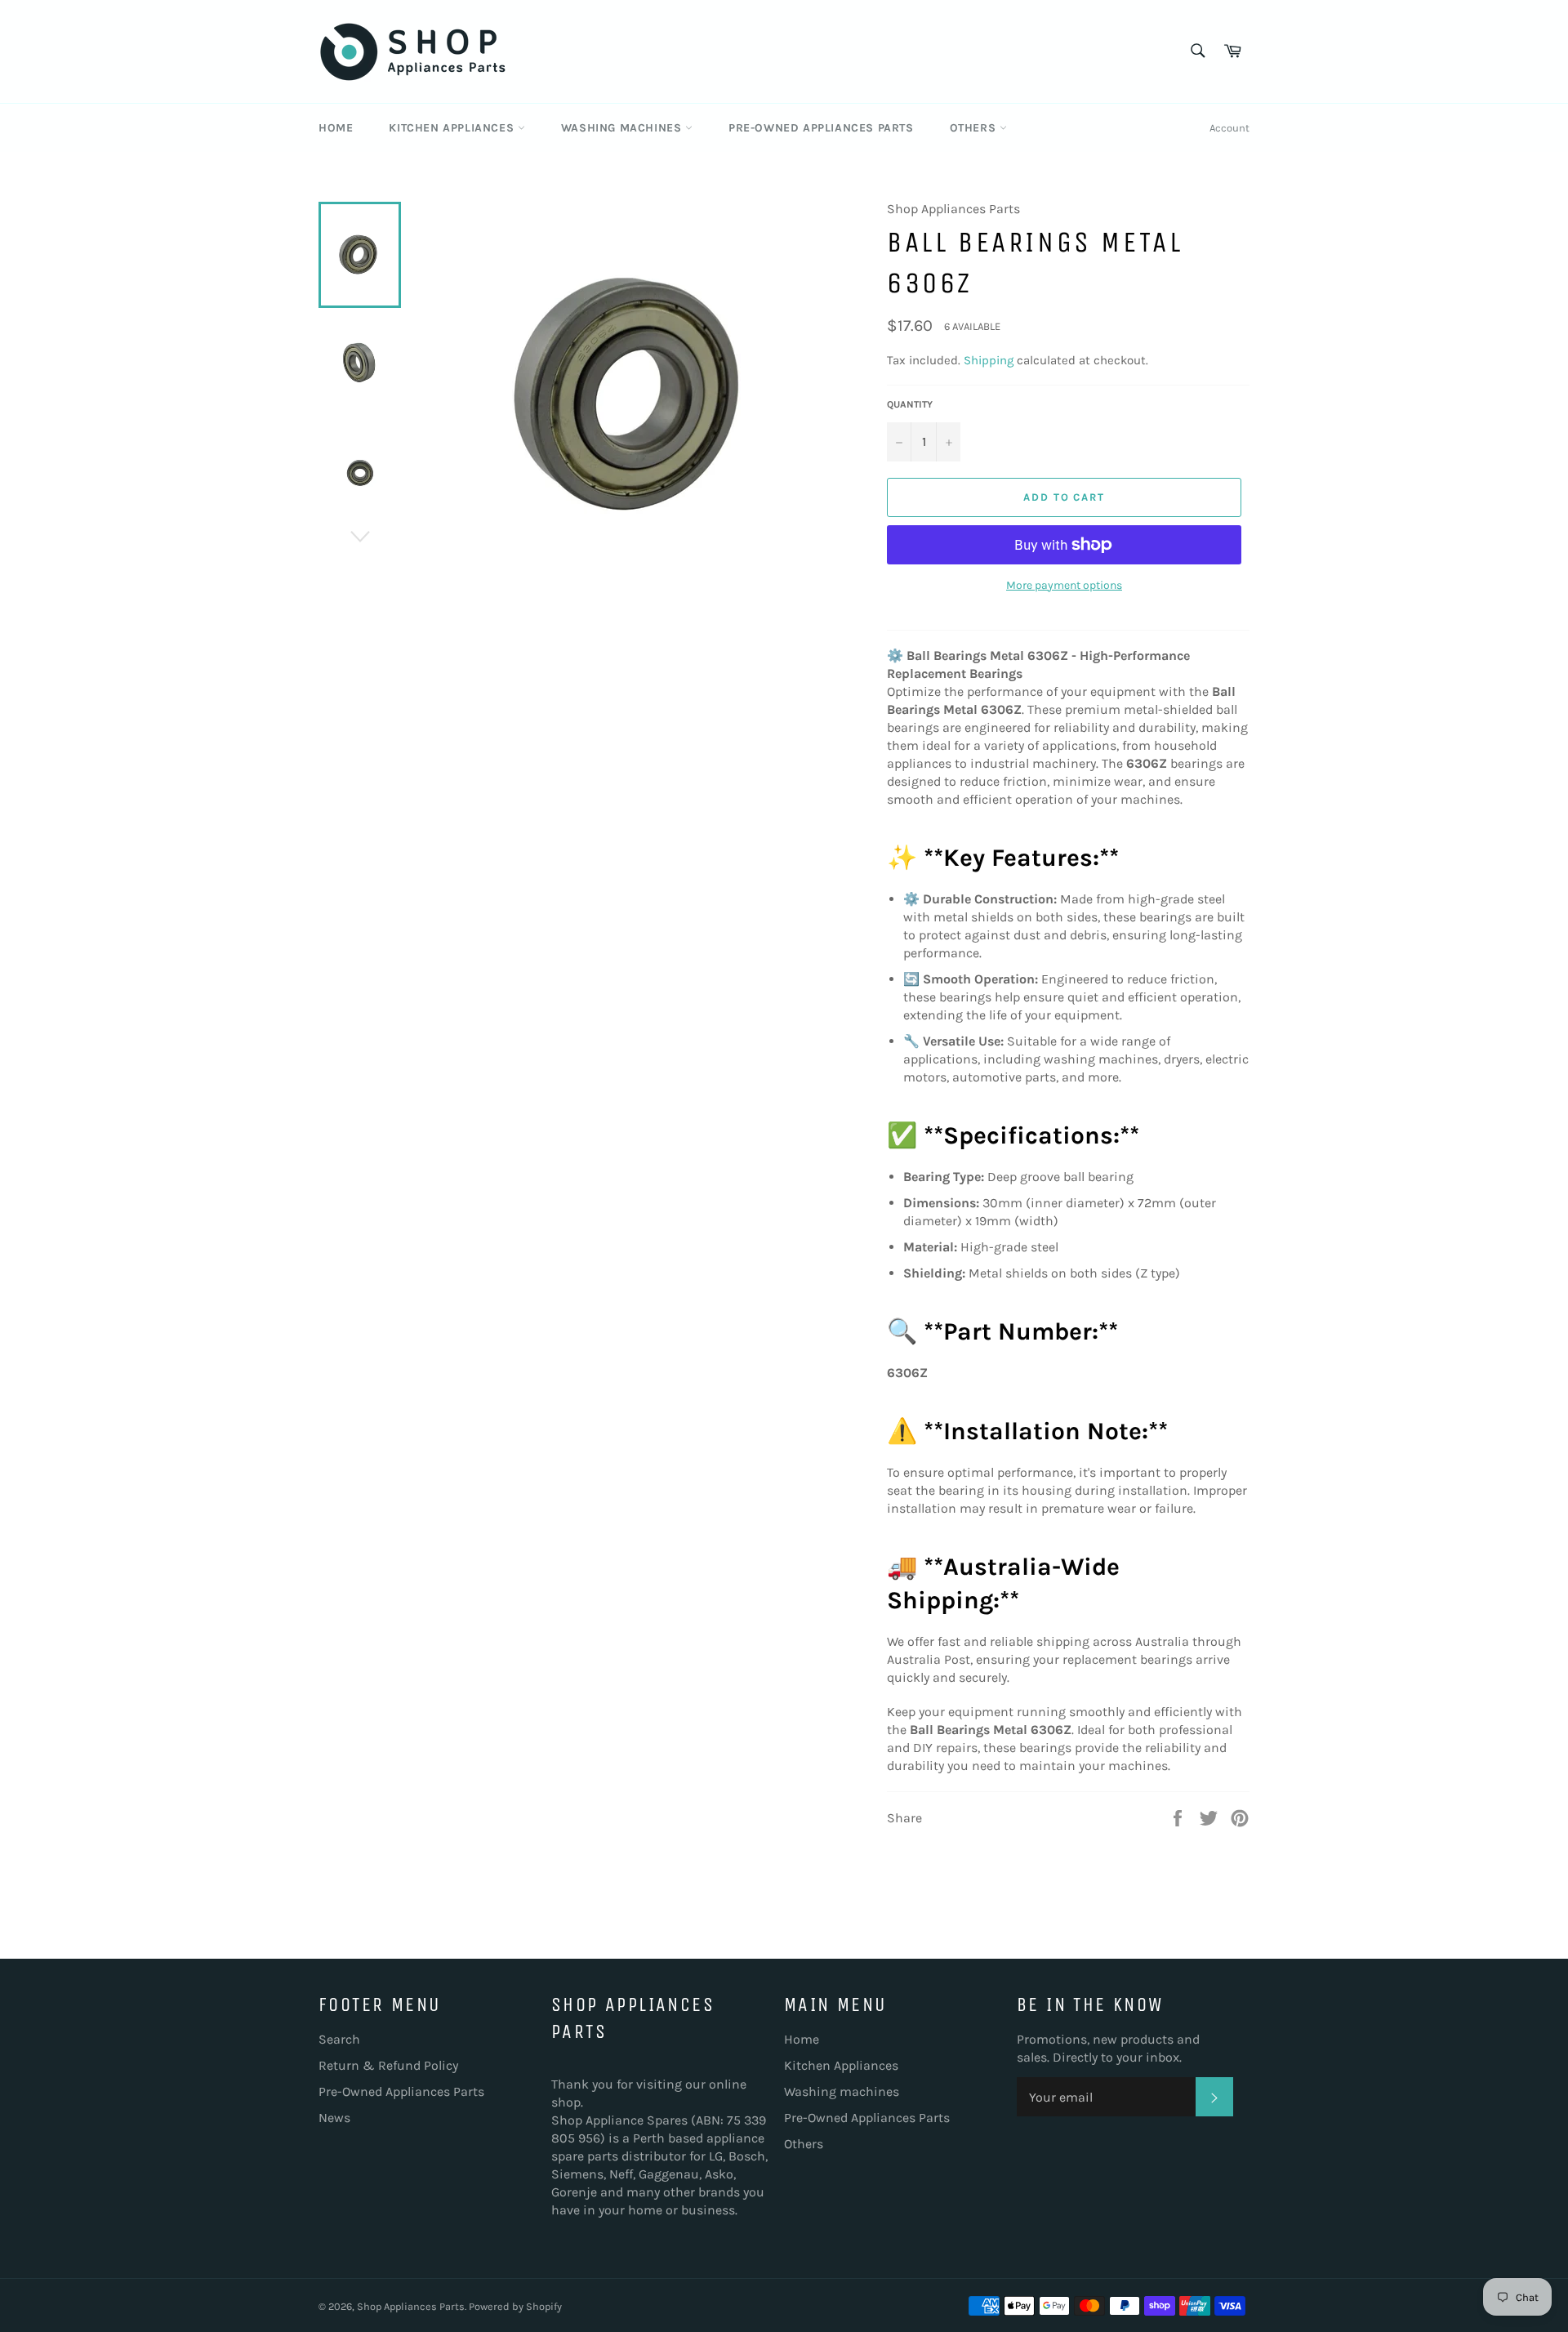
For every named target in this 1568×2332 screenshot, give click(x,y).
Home (336, 128)
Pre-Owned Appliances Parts (821, 128)
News (334, 2118)
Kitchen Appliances (453, 128)
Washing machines (623, 128)
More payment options (1064, 585)
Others (975, 128)
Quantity (910, 404)
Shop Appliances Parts (411, 2306)
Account (1229, 128)
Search (339, 2039)
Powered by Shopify (515, 2306)
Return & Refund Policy (388, 2065)
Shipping (989, 360)
